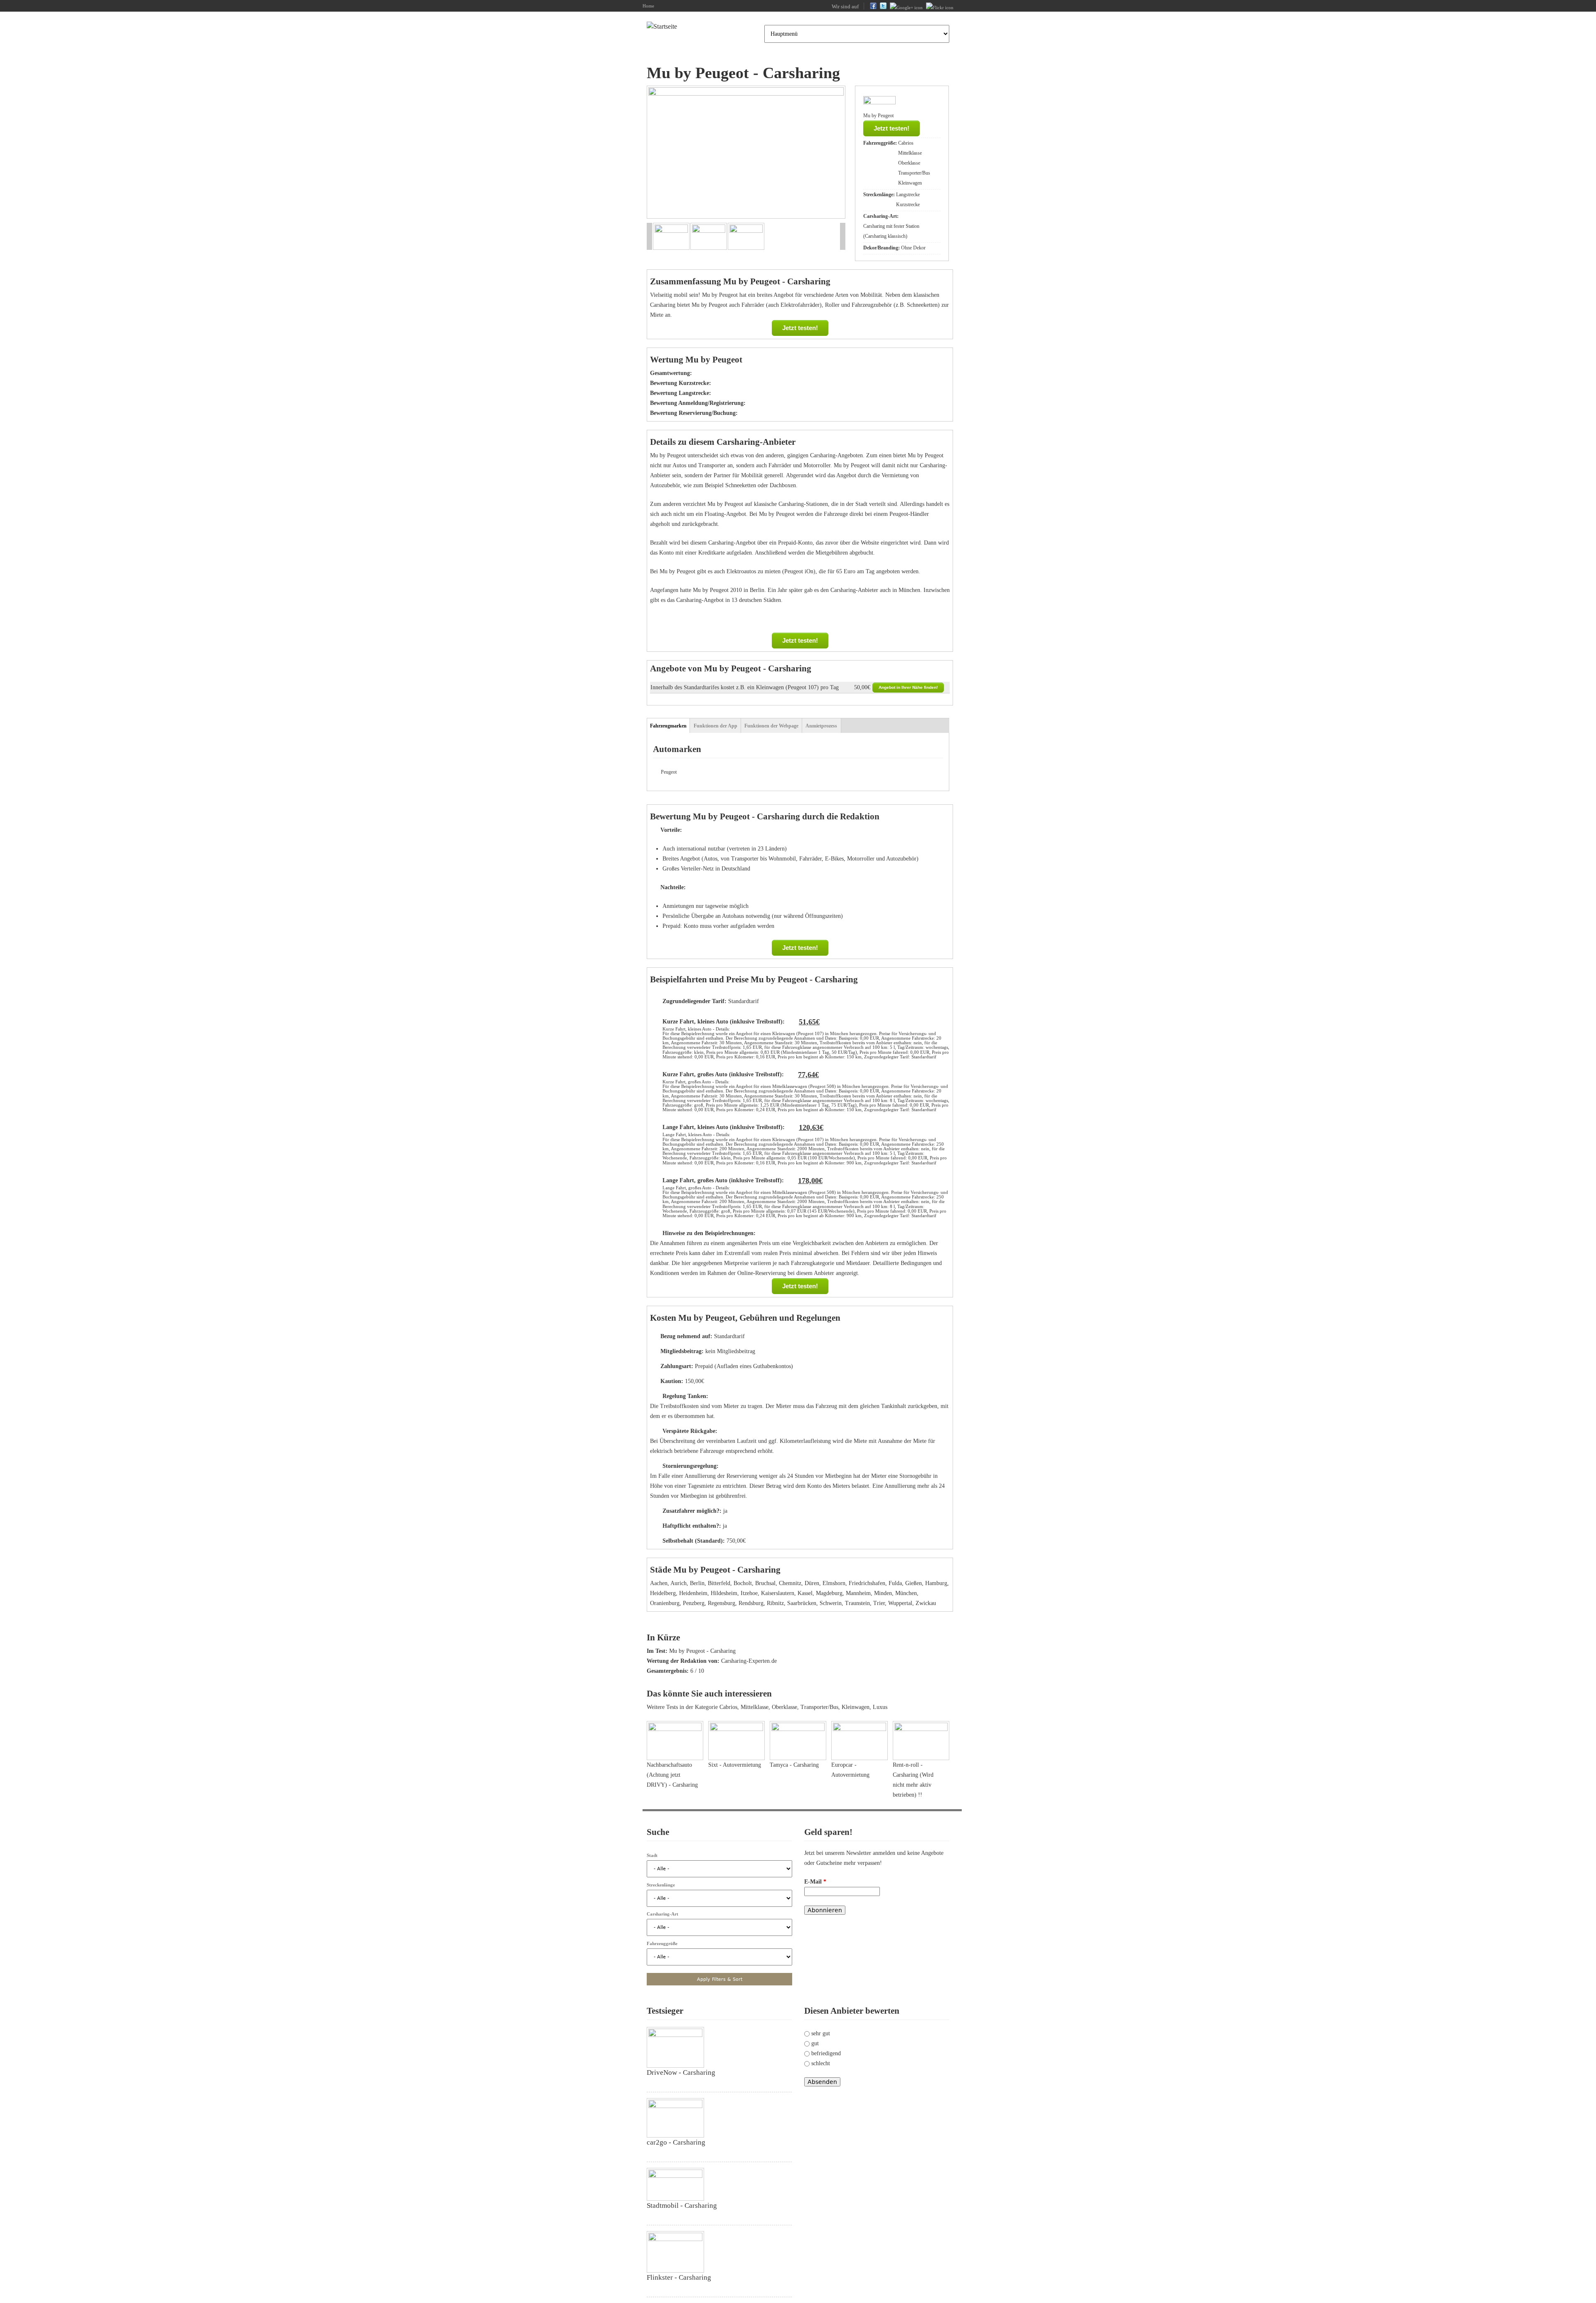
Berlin (697, 1583)
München (906, 1593)
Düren (812, 1583)
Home (648, 6)
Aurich (679, 1583)
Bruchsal (765, 1583)
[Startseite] (662, 27)
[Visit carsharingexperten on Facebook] (873, 7)
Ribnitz (775, 1603)
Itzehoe (749, 1593)
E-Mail (815, 1882)
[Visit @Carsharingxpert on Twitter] (883, 7)
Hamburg (936, 1583)
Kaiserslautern (778, 1593)
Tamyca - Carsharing (794, 1765)
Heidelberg (663, 1593)
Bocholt (743, 1583)
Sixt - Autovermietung (735, 1765)
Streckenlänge (661, 1885)
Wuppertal (900, 1603)
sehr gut (821, 2033)
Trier (879, 1603)
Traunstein (857, 1603)
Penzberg (694, 1603)
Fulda (895, 1583)
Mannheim (858, 1593)
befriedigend (826, 2053)
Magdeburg (829, 1593)
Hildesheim (724, 1593)
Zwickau (926, 1603)
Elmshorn (834, 1583)
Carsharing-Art (663, 1914)
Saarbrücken (802, 1603)
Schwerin (831, 1603)
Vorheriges (662, 153)
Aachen (659, 1583)
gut (815, 2043)
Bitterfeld (719, 1583)
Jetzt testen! (892, 128)
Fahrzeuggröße (662, 1943)
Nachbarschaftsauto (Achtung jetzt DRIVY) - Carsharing (672, 1775)
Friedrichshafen (867, 1583)
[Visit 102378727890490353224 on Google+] (906, 7)
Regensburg (722, 1603)
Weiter (829, 153)
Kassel (805, 1593)
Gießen (914, 1583)
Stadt (652, 1855)
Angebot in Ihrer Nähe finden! (908, 687)
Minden (883, 1593)
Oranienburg (665, 1603)
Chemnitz (790, 1583)
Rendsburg (751, 1603)
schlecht (821, 2063)
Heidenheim (693, 1593)
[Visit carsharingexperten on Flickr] (940, 7)
